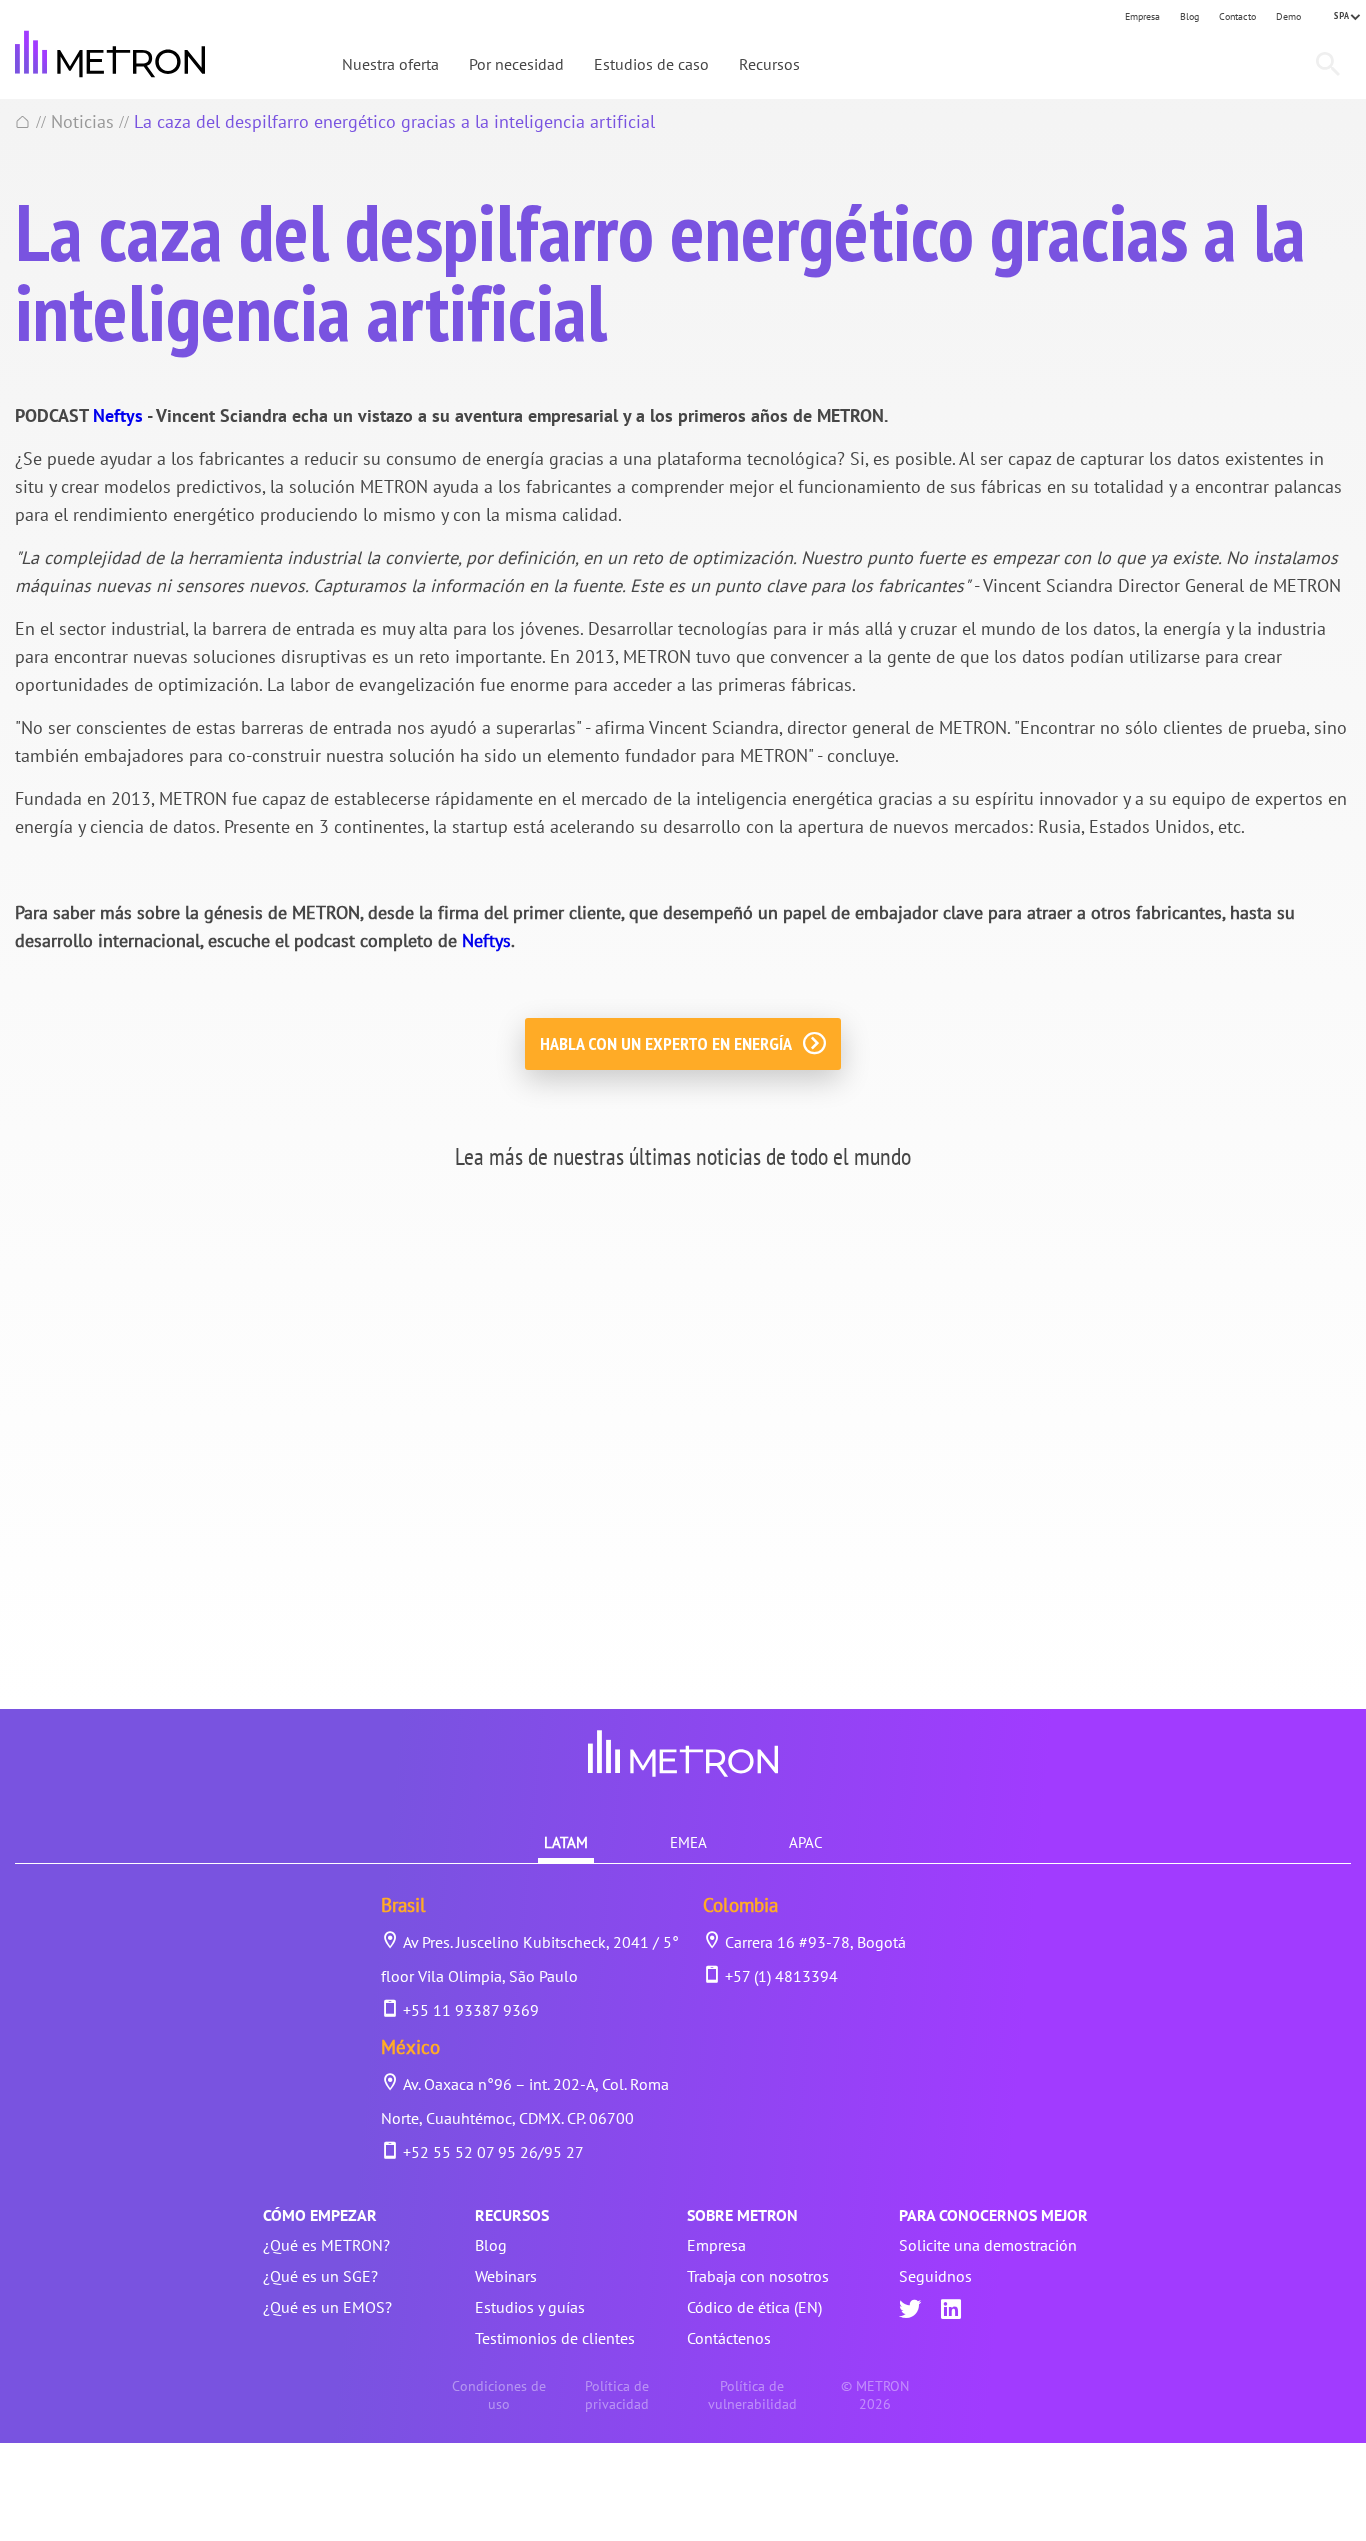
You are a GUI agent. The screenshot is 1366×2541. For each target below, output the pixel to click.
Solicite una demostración (988, 2245)
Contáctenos (729, 2338)
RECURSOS (512, 2215)
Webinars (506, 2276)
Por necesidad (516, 64)
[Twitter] (910, 2311)
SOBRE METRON (742, 2215)
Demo (1288, 16)
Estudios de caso (651, 64)
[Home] (23, 121)
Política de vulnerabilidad (752, 2395)
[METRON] (110, 54)
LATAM (566, 1842)
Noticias (82, 121)
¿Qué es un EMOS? (327, 2307)
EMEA (688, 1842)
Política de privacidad (617, 2395)
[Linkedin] (951, 2311)
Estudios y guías (530, 2307)
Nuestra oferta (390, 64)
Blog (1189, 16)
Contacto (1237, 16)
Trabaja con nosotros (758, 2276)
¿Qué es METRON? (326, 2245)
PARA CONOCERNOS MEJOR (993, 2215)
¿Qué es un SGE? (320, 2276)
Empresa (1142, 16)
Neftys (118, 415)
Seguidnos (935, 2276)
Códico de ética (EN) (754, 2307)
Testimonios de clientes (555, 2338)
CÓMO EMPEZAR (320, 2215)
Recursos (769, 64)
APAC (806, 1842)
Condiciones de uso (499, 2395)
